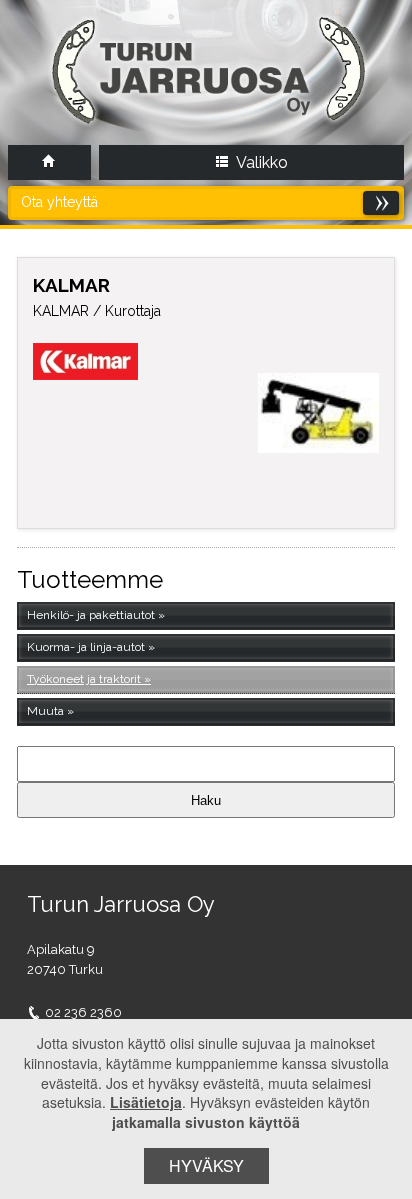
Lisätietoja (146, 1102)
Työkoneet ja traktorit (84, 679)
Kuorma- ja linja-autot (86, 647)
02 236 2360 (83, 1012)
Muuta (45, 711)
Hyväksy (206, 1165)
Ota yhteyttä (59, 202)
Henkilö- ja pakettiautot (91, 615)
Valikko (260, 162)
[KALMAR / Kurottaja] (318, 413)
